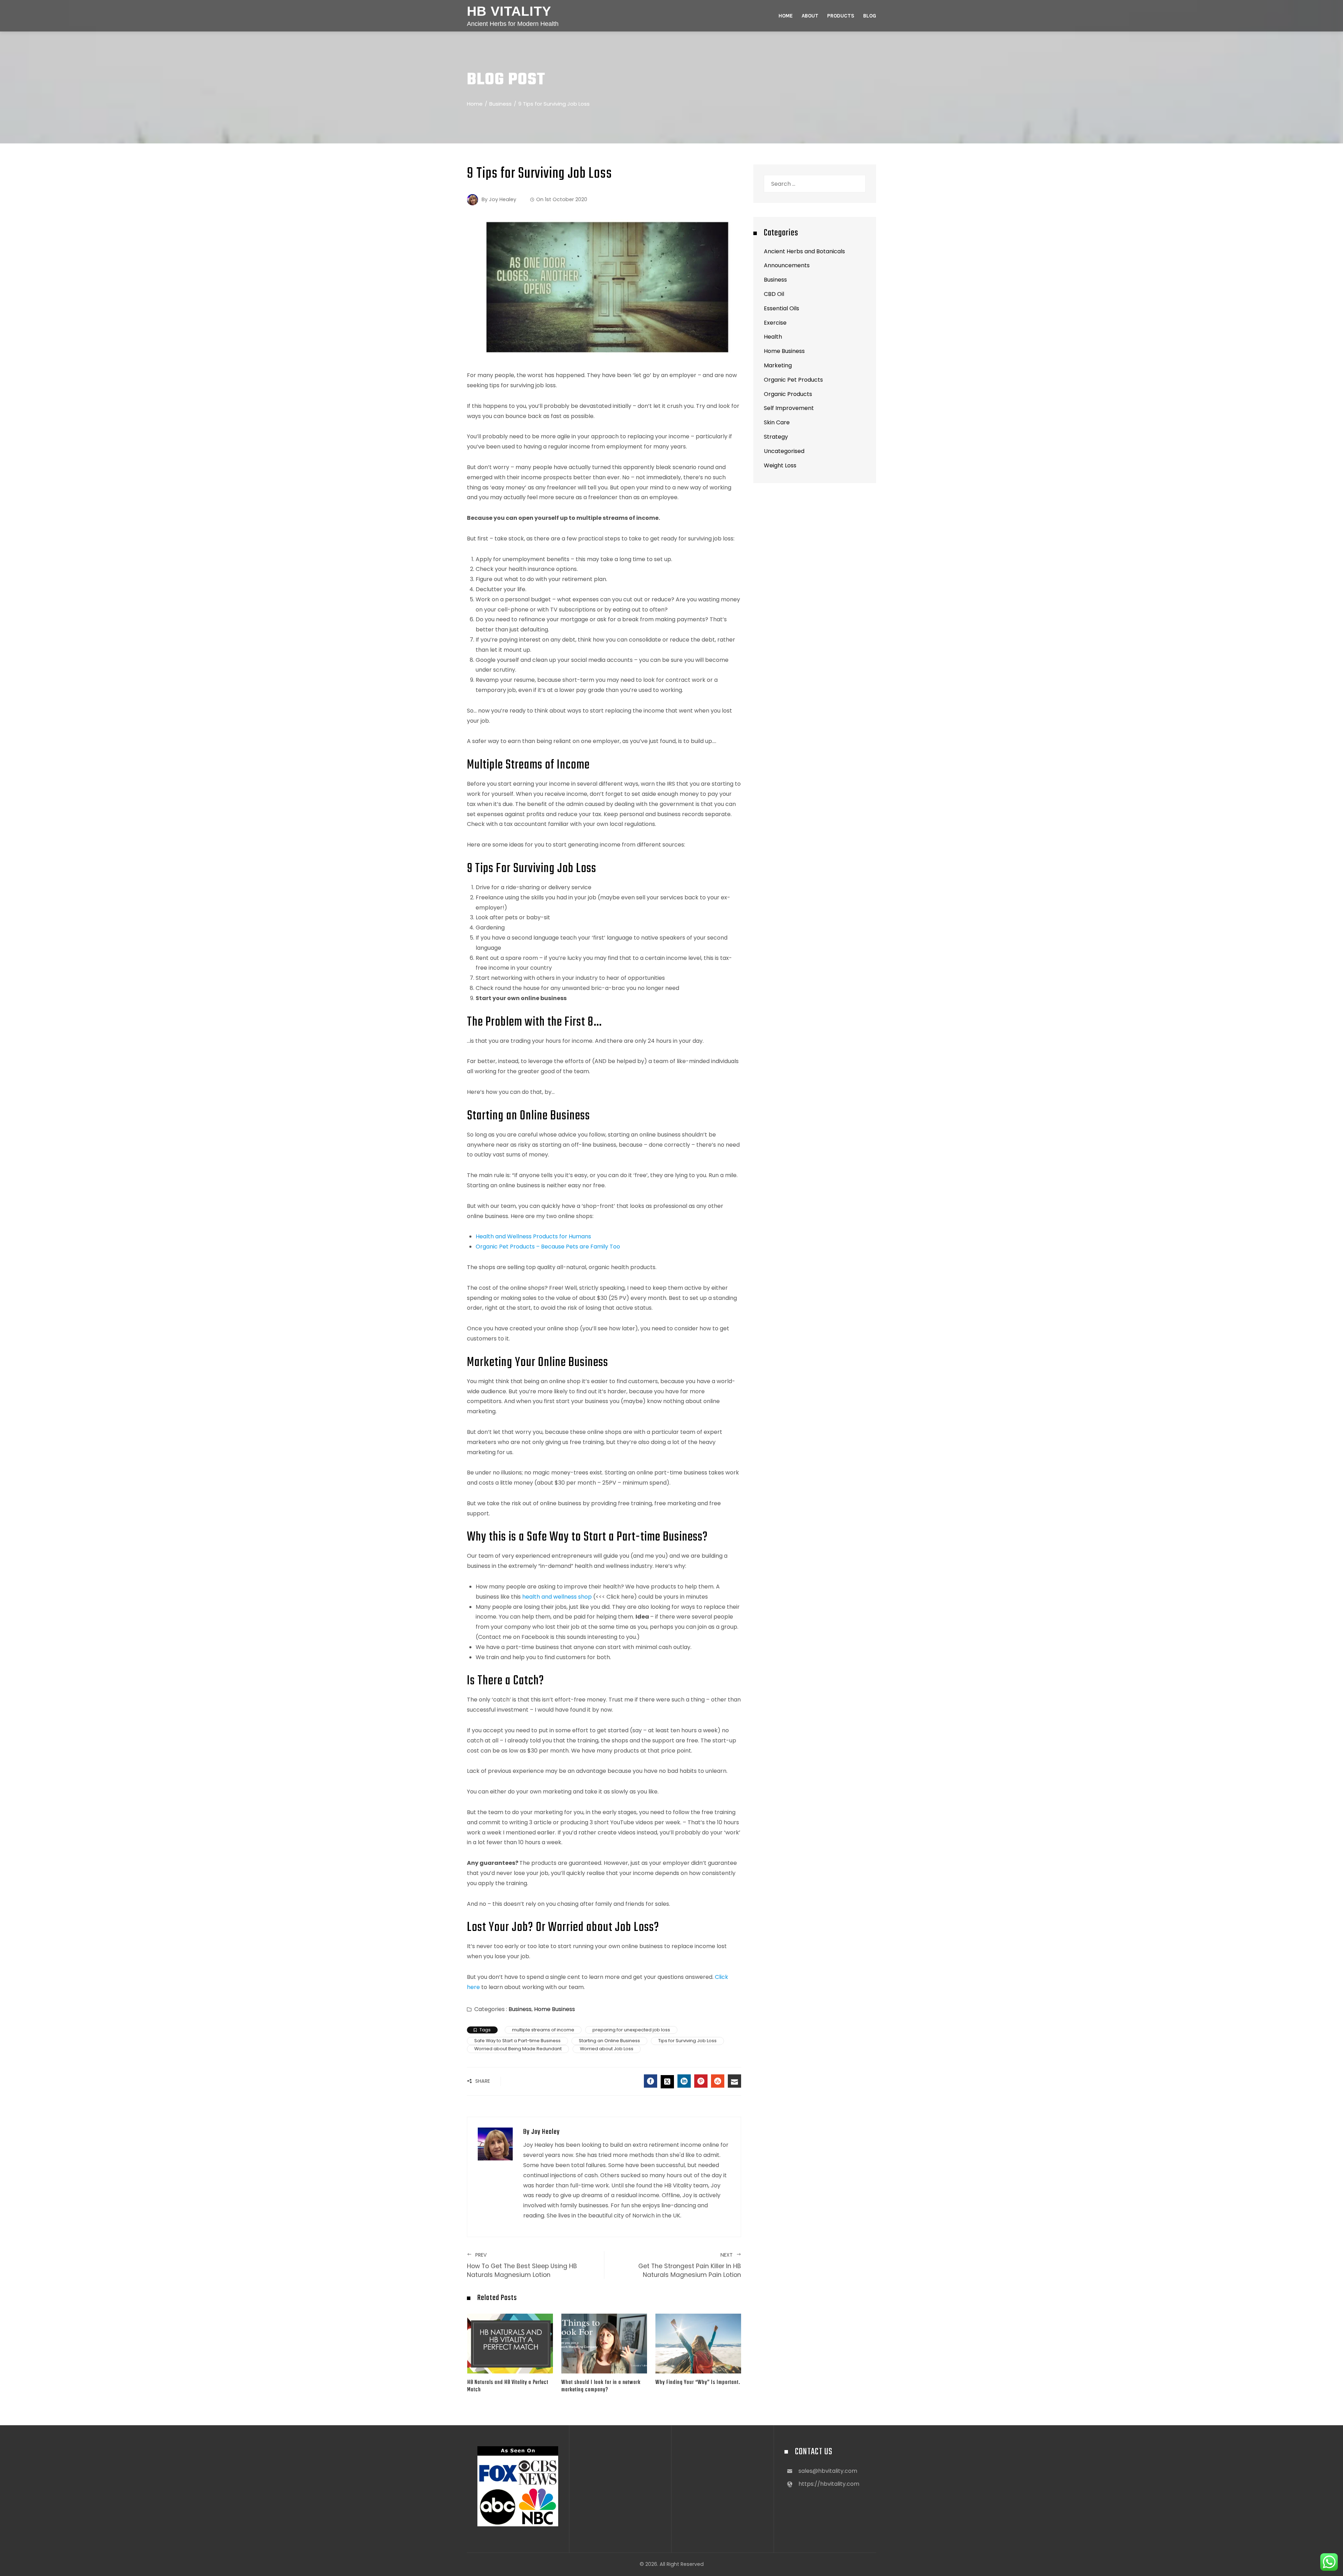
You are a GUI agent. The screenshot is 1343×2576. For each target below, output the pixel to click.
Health (773, 337)
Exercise (775, 323)
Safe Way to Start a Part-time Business (517, 2041)
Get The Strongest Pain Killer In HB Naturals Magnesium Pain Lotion (690, 2265)
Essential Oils (781, 308)
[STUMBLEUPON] (718, 2081)
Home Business (555, 2009)
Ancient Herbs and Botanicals (804, 251)
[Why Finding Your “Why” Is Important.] (698, 2343)
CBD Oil (774, 294)
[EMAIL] (734, 2081)
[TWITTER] (667, 2082)
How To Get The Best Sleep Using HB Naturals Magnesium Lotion (522, 2265)
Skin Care (777, 422)
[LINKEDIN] (684, 2081)
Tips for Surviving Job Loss (687, 2041)
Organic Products (788, 394)
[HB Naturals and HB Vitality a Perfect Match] (510, 2343)
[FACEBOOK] (651, 2081)
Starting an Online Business (609, 2041)
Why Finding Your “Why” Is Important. (698, 2382)
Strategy (776, 437)
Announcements (787, 265)
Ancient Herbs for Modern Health (513, 24)
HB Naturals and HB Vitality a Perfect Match (508, 2386)
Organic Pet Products (793, 380)
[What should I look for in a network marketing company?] (604, 2343)
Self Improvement (789, 408)
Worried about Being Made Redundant (518, 2049)
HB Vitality (509, 11)
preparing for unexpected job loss (631, 2030)
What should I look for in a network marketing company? (601, 2386)
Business (520, 2009)
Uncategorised (784, 451)
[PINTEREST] (701, 2081)
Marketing (778, 365)
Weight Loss (780, 465)
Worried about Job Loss (607, 2049)
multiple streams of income (543, 2030)
